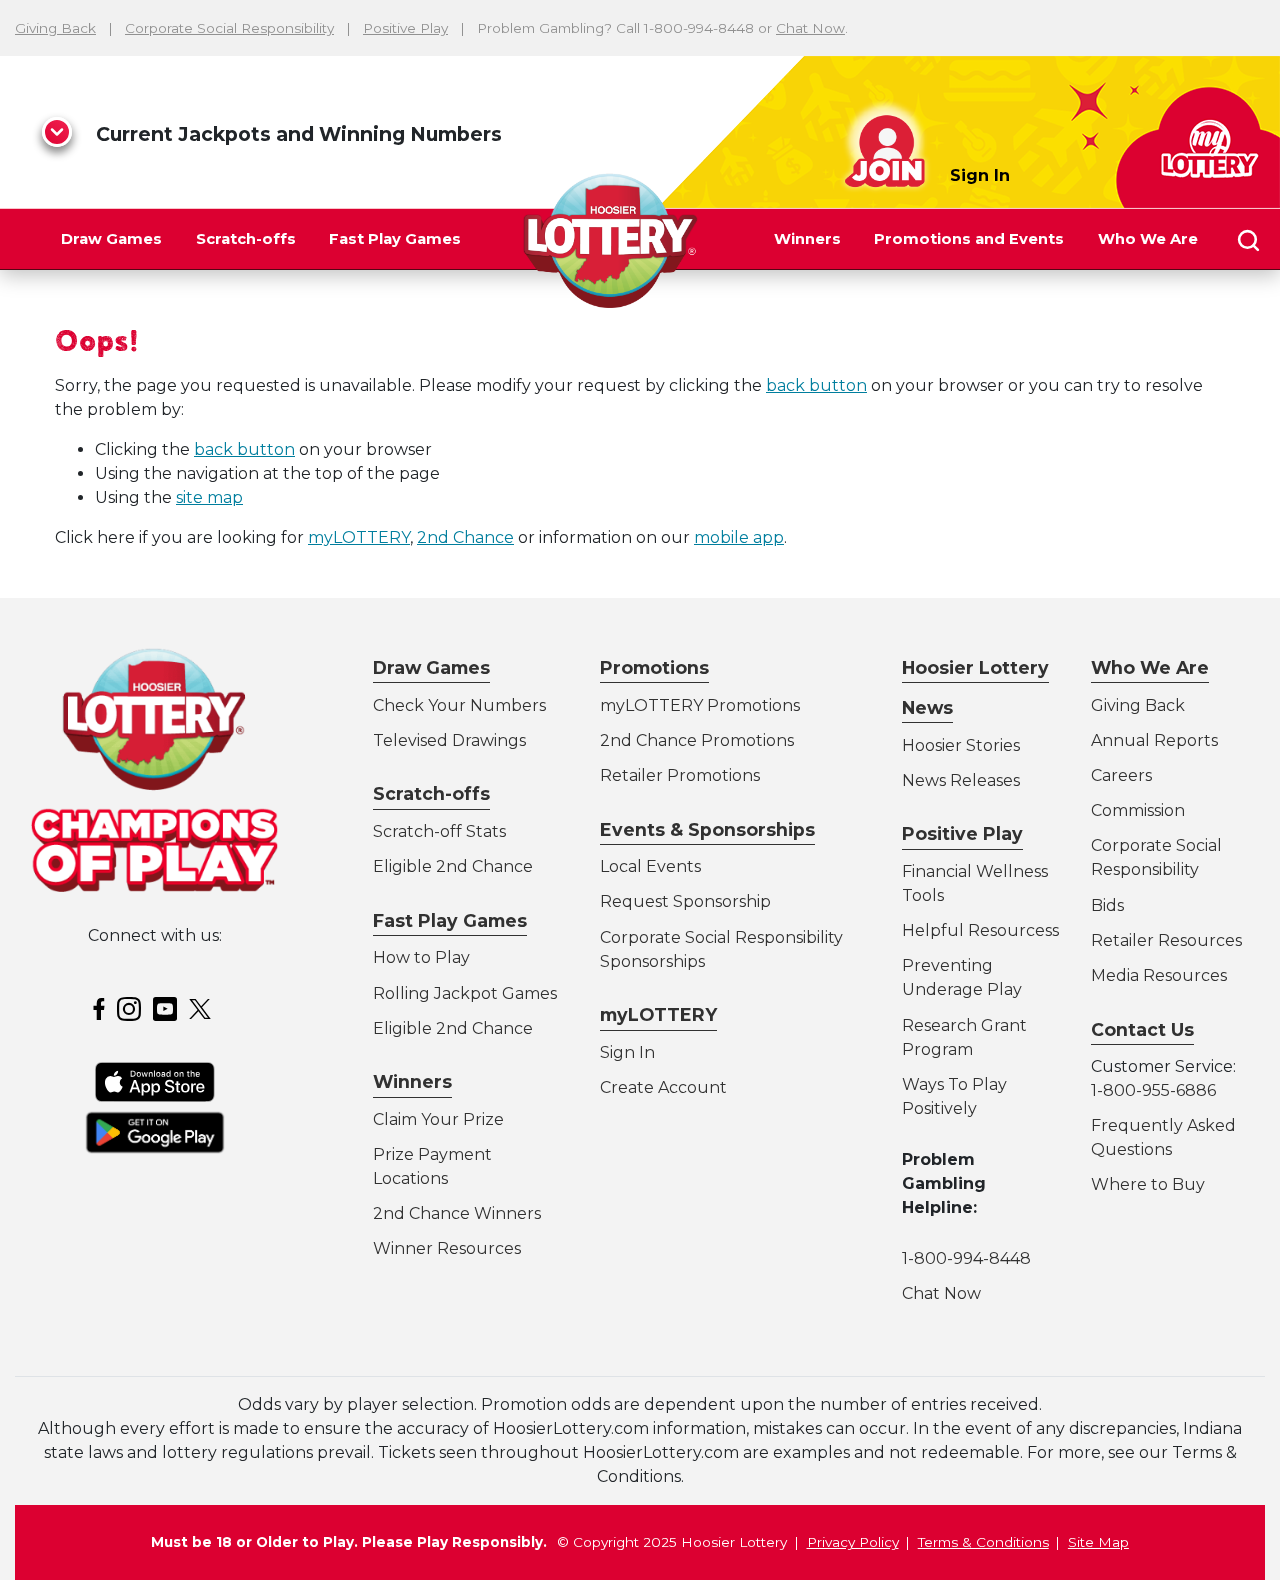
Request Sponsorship (685, 901)
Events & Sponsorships (707, 829)
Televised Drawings (449, 740)
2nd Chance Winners (457, 1213)
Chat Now (810, 28)
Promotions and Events (969, 239)
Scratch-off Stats (439, 831)
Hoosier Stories (961, 745)
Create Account (663, 1087)
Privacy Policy (853, 1542)
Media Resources (1159, 975)
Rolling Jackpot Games (465, 993)
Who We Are (1148, 239)
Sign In (980, 175)
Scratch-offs (246, 239)
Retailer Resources (1166, 940)
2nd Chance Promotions (697, 740)
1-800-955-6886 (1153, 1090)
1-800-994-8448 (966, 1258)
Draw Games (111, 239)
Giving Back (55, 28)
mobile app (739, 537)
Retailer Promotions (680, 775)
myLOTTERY (359, 537)
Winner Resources (447, 1248)
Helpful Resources (977, 930)
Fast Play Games (395, 239)
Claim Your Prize (438, 1119)
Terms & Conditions (983, 1542)
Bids (1107, 905)
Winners (807, 239)
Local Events (650, 866)
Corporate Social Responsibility (229, 28)
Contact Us (1142, 1029)
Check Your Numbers (459, 705)
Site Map (1098, 1542)
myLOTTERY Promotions (700, 705)
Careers (1121, 775)
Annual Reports (1154, 740)
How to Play (421, 957)
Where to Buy (1148, 1184)
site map (209, 497)
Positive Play (405, 28)
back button (816, 385)
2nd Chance (465, 537)
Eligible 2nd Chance (453, 866)
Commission (1138, 810)
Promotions (654, 667)
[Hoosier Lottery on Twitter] (203, 1007)
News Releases (961, 780)
